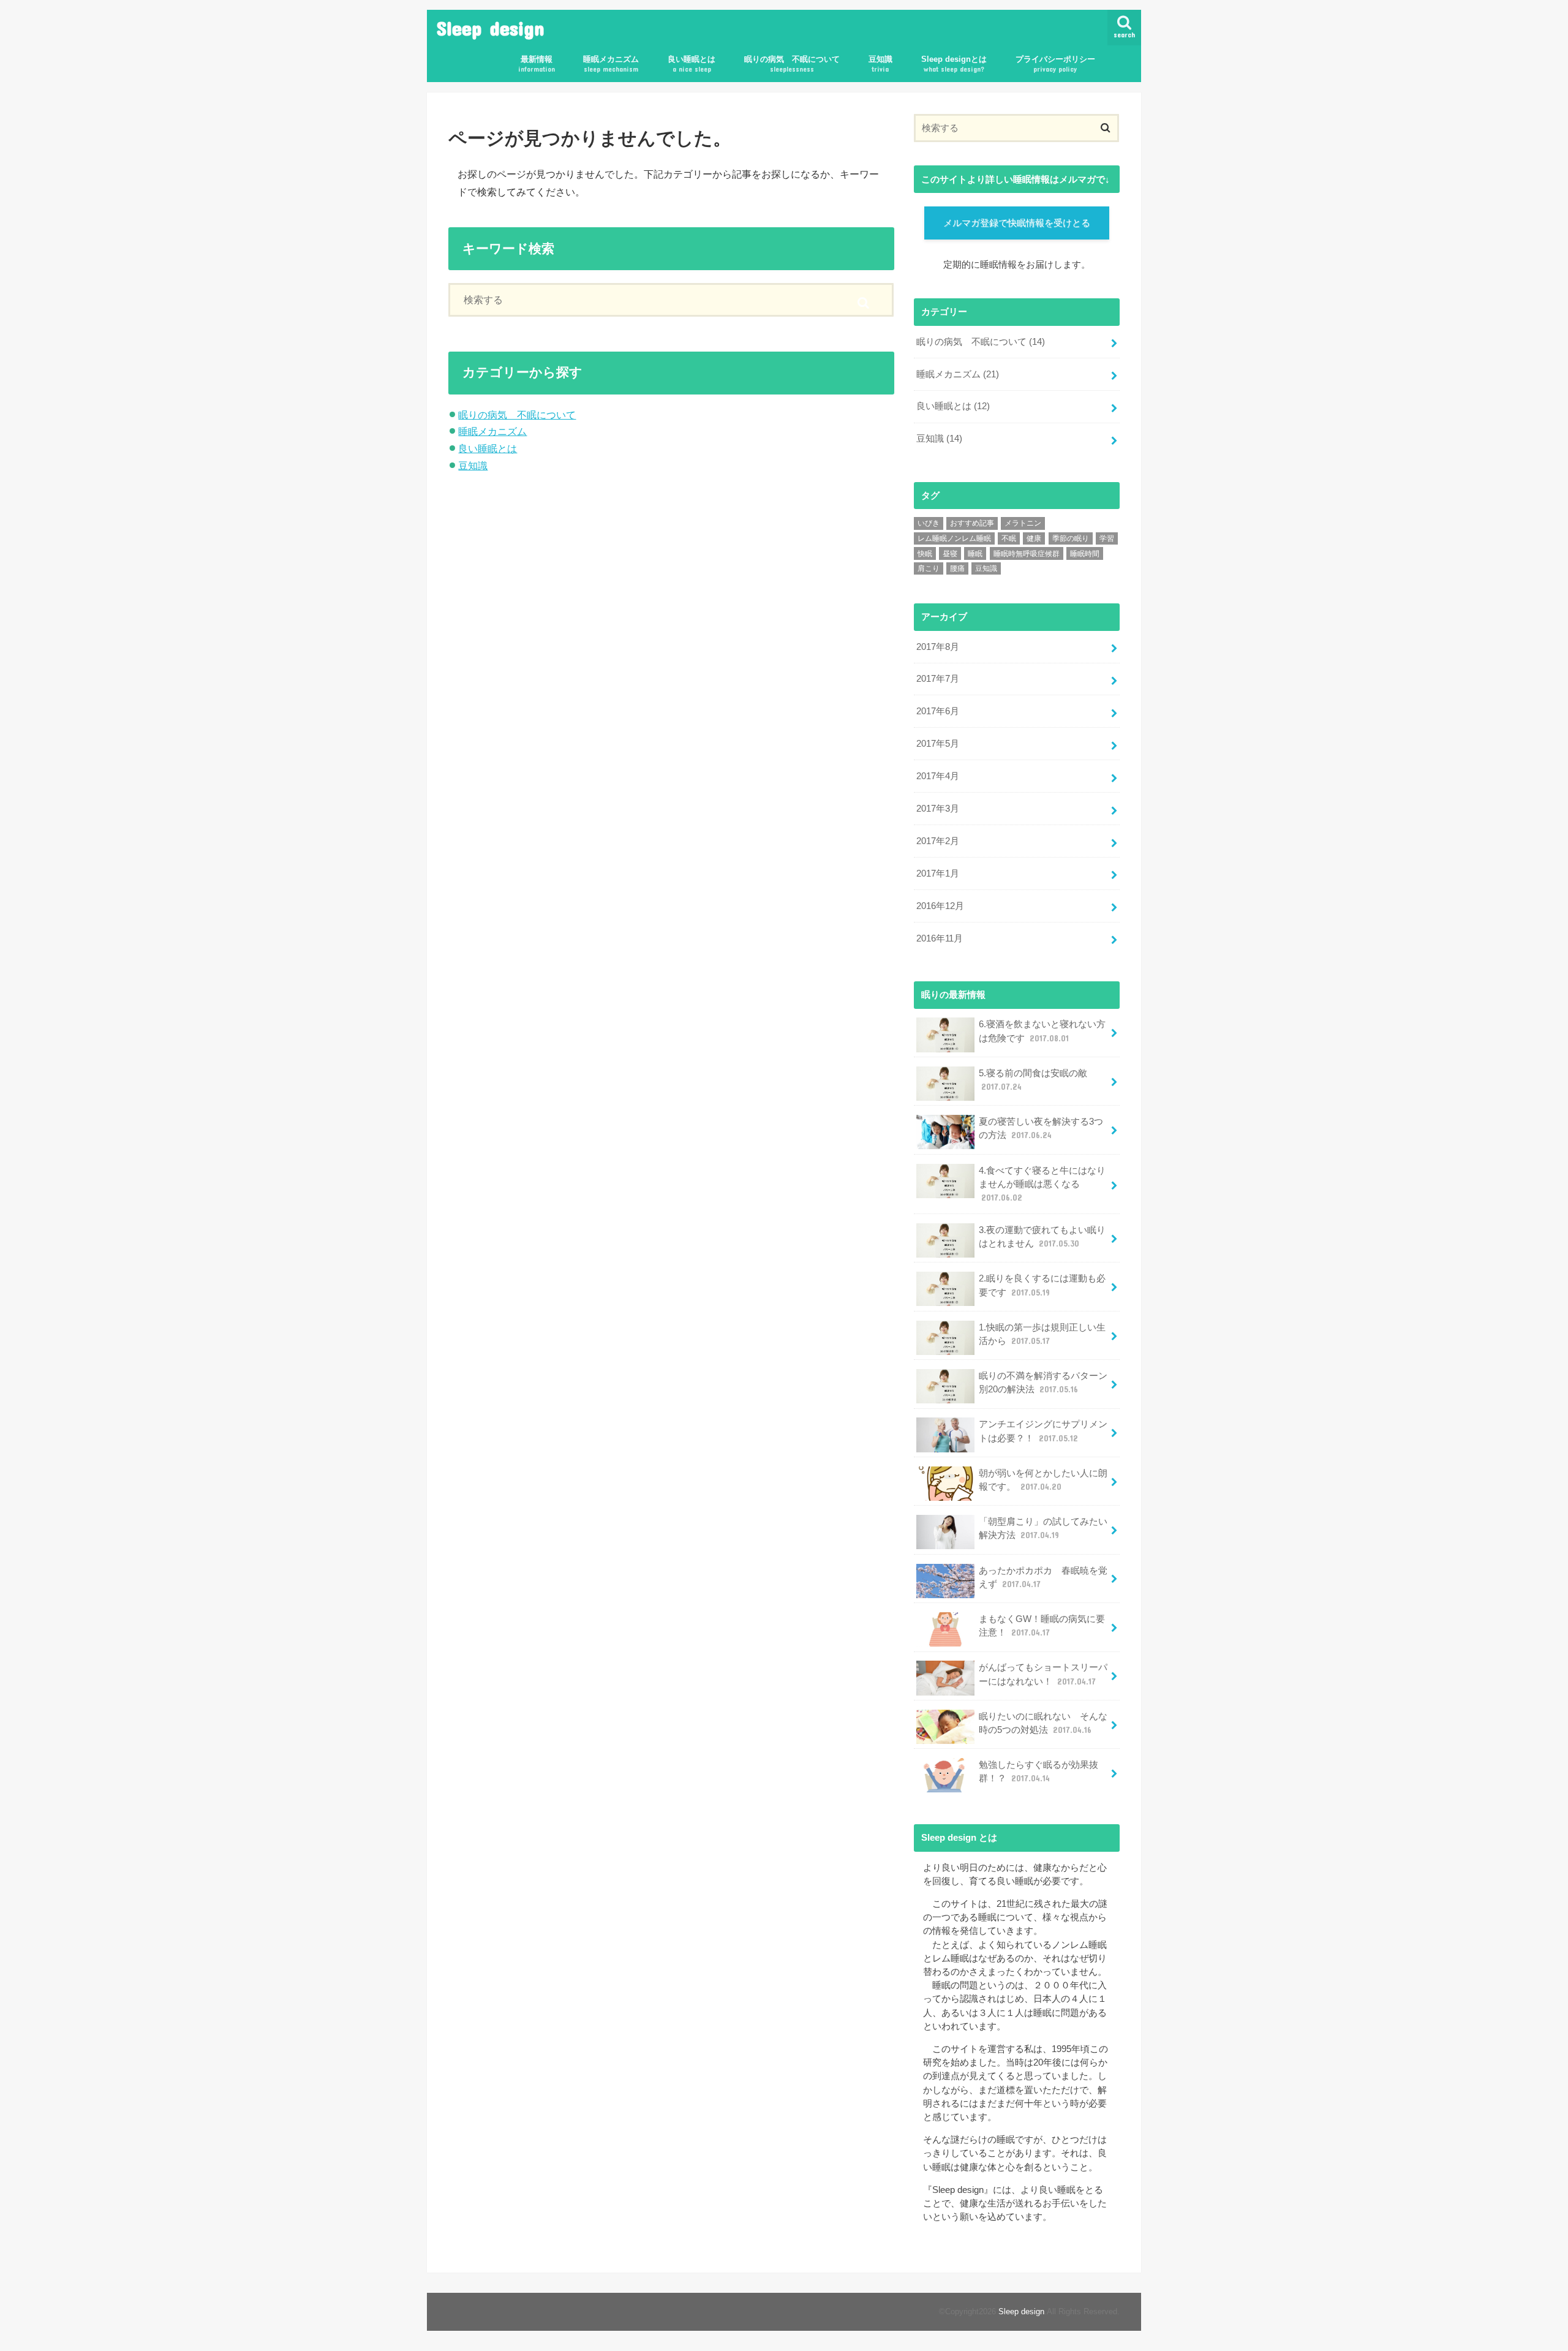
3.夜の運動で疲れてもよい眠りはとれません (1042, 1237)
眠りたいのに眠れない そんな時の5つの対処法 (1043, 1723)
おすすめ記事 (972, 523)
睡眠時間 (1085, 554)
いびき (929, 523)
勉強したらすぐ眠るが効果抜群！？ (1038, 1772)
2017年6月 (938, 711)
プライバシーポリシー (1055, 64)
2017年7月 (938, 679)
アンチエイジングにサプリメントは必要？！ (1043, 1431)
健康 (1034, 538)
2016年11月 (940, 938)
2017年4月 (938, 776)
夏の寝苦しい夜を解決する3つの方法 (1041, 1128)
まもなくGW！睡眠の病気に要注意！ (1042, 1626)
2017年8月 (938, 647)
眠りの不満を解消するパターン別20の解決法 (1043, 1383)
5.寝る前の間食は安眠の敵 (1033, 1080)
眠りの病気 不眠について (792, 64)
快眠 (925, 554)
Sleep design (491, 28)
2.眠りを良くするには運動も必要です (1042, 1285)
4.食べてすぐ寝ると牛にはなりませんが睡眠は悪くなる (1042, 1184)
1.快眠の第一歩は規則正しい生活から (1042, 1334)
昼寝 (950, 554)
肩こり (929, 568)
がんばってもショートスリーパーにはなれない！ (1043, 1674)
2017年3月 (938, 809)
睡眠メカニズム (611, 64)
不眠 (1009, 538)
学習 (1107, 538)
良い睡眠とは (692, 64)
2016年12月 (940, 906)
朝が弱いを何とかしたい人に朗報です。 (1043, 1480)
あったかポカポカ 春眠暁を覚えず (1043, 1577)
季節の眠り (1071, 538)
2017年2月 (938, 841)
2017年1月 (938, 874)
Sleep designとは (954, 64)
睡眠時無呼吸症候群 (1027, 554)
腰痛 (957, 568)
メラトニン (1023, 523)
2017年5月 (938, 744)
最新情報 (537, 64)
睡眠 (975, 554)
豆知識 (880, 64)
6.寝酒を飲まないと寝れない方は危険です (1042, 1031)
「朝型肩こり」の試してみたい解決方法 (1043, 1528)
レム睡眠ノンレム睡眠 (954, 538)
